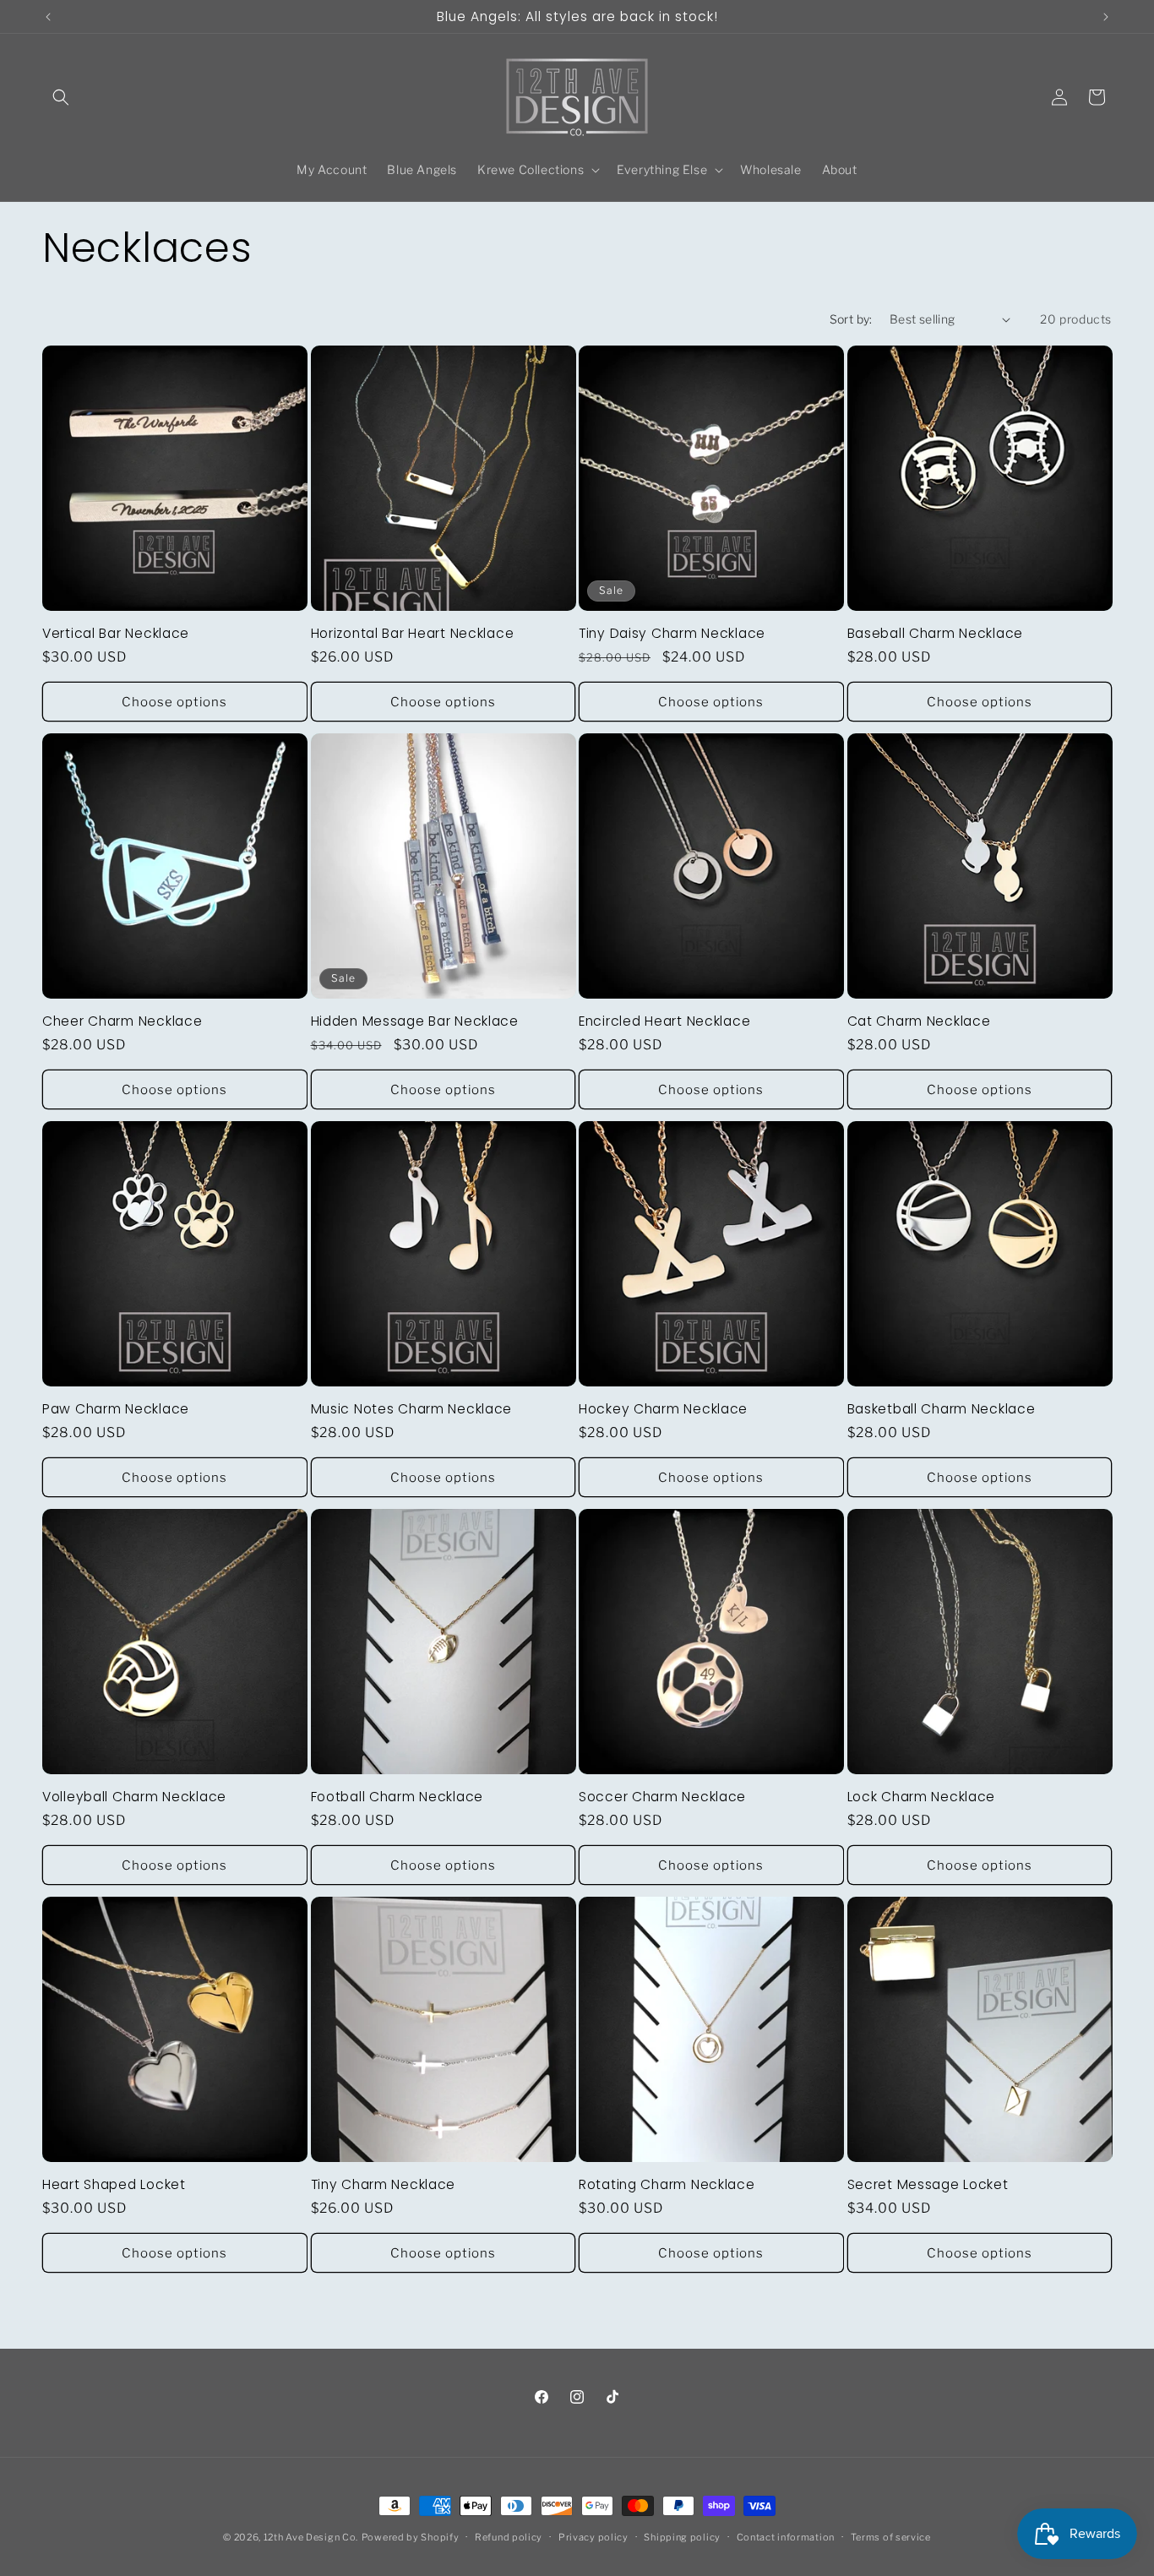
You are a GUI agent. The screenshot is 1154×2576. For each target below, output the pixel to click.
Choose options (174, 702)
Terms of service (891, 2537)
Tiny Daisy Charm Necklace (672, 633)
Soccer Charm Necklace (662, 1797)
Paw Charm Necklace (116, 1409)
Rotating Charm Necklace (667, 2184)
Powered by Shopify (411, 2537)
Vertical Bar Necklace (116, 633)
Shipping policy (682, 2537)
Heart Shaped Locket (114, 2184)
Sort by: (851, 319)
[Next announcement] (1106, 17)
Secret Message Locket (928, 2184)
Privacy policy (593, 2537)
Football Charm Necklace (397, 1797)
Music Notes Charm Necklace (412, 1409)
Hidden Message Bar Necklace (415, 1021)
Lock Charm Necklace (922, 1797)
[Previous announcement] (48, 17)
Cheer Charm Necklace (122, 1021)
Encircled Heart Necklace (664, 1021)
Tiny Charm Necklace (384, 2184)
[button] (61, 97)
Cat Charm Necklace (919, 1021)
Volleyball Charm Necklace (134, 1797)
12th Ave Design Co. (311, 2537)
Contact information (786, 2537)
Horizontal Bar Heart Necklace (413, 633)
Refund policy (509, 2537)
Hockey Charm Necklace (663, 1409)
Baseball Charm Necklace (936, 633)
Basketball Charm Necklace (942, 1409)
